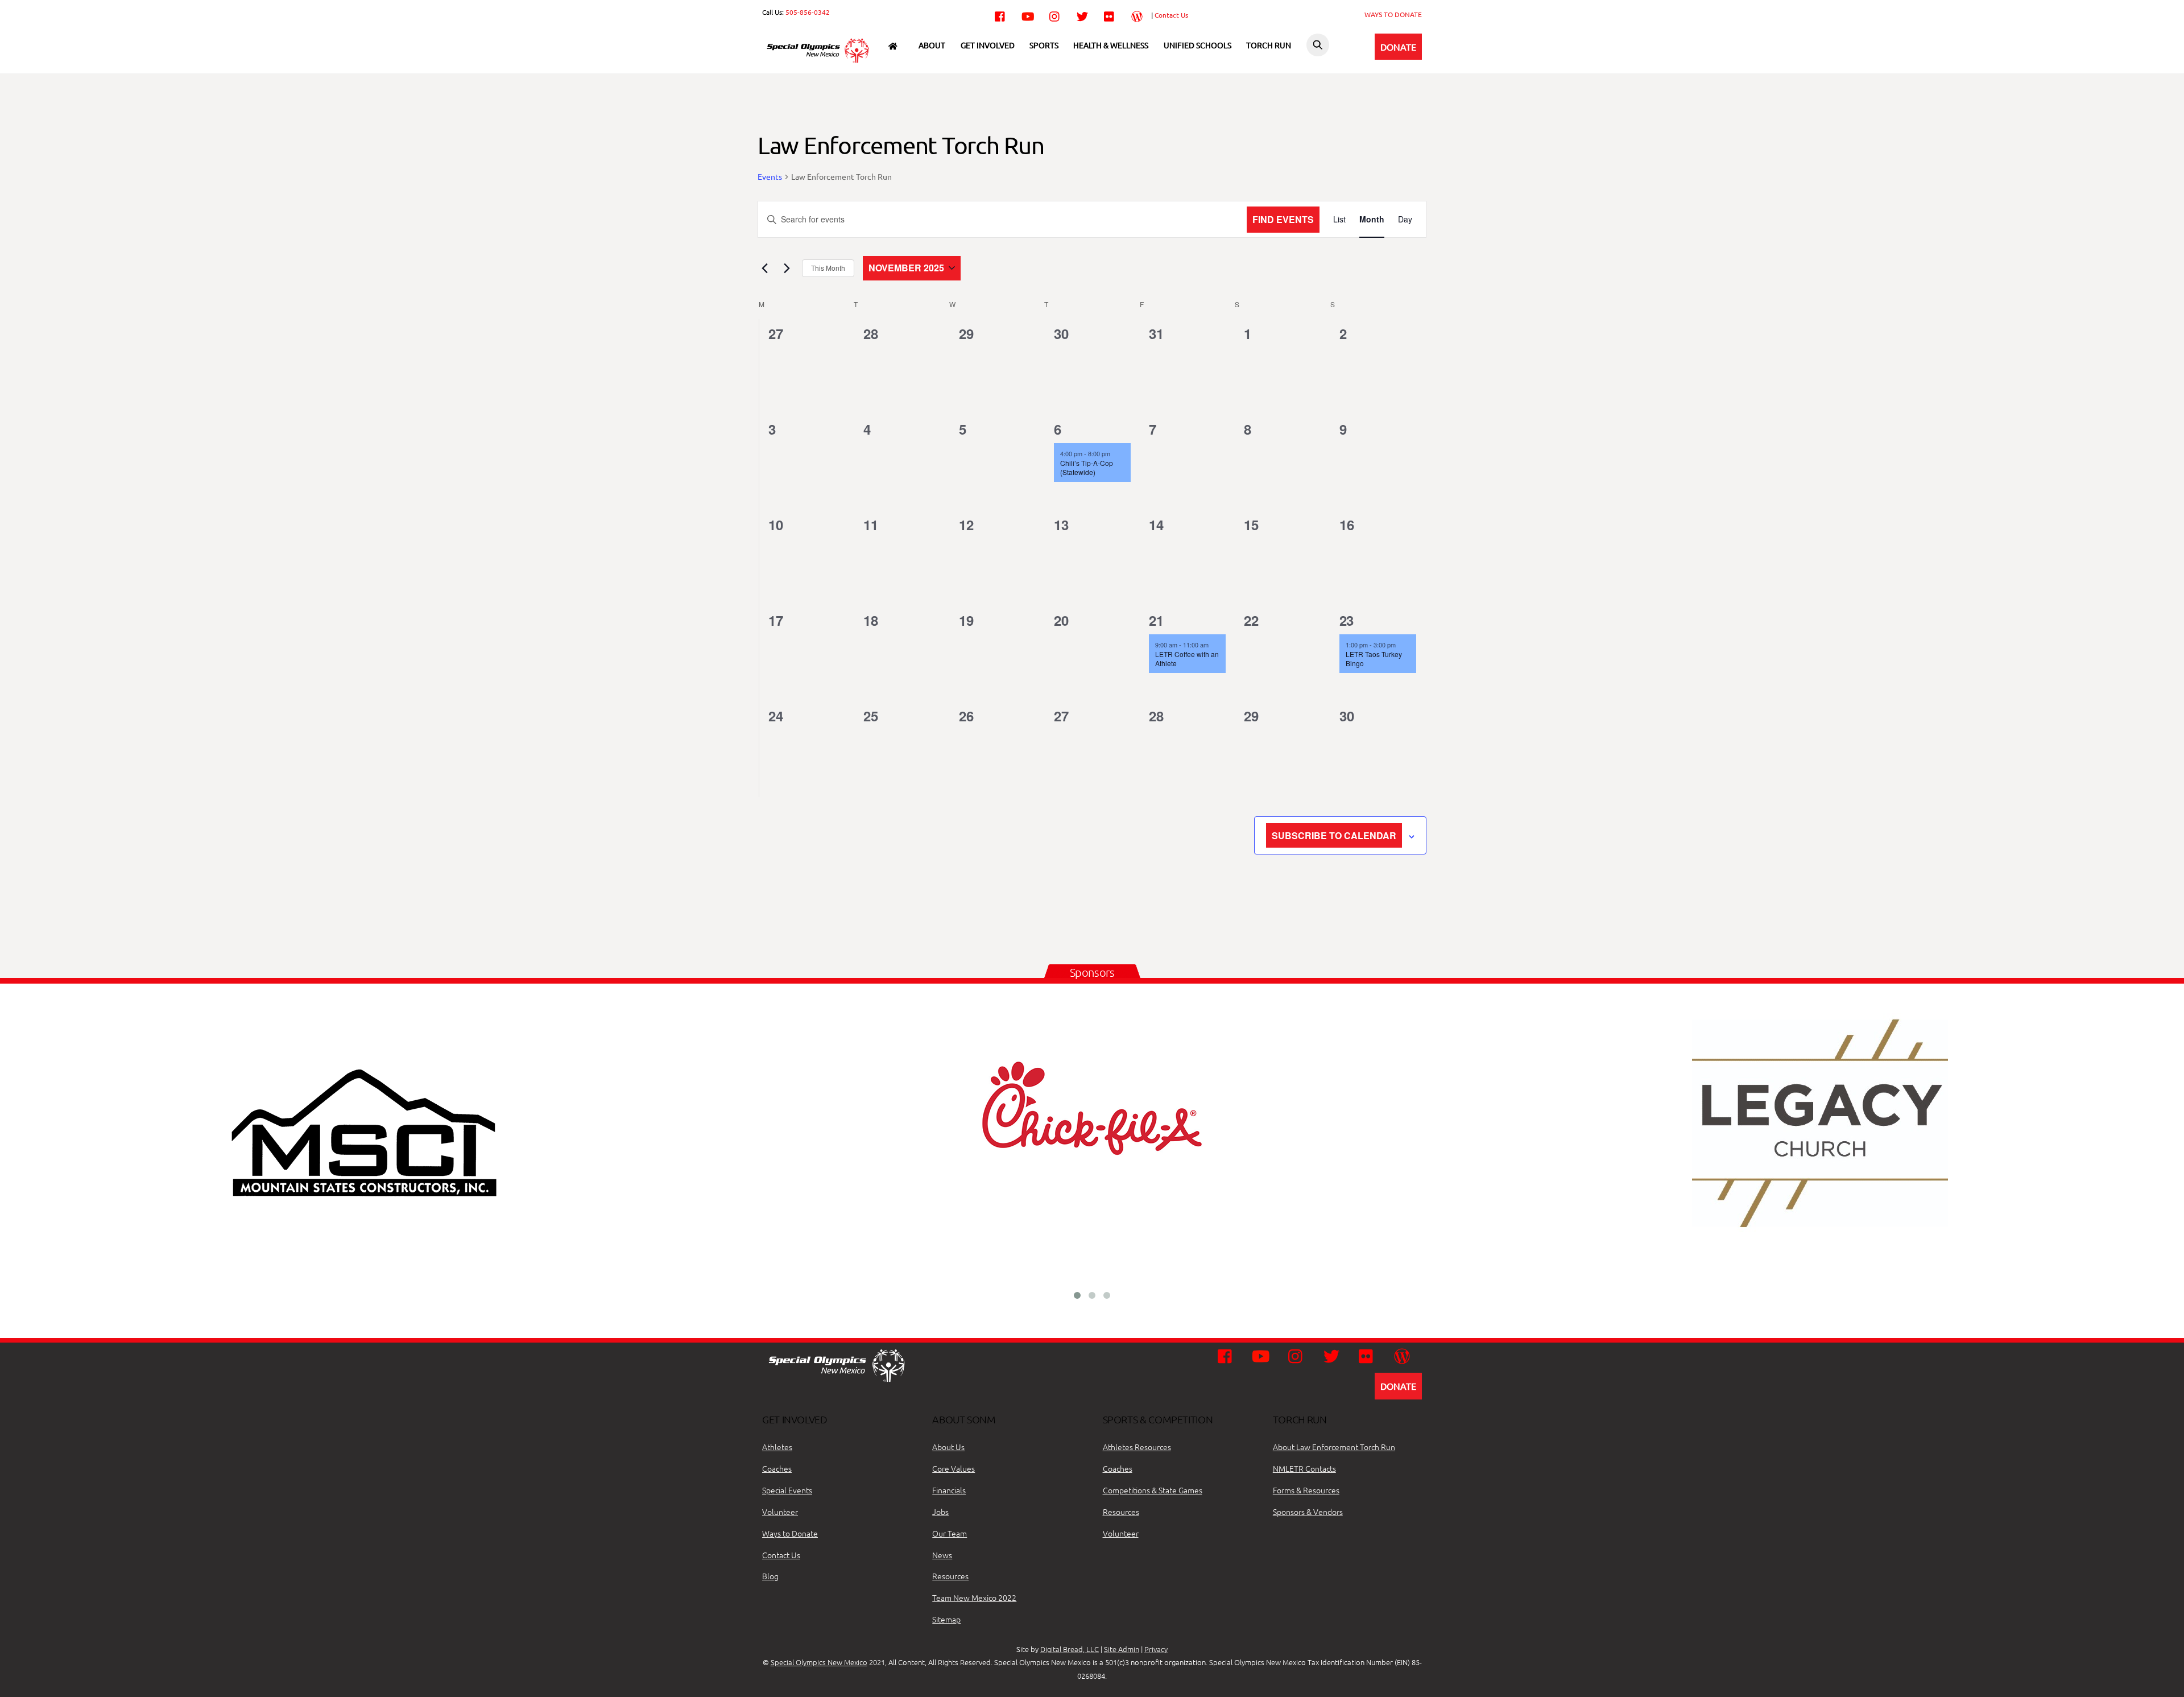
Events (770, 176)
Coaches (777, 1468)
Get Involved (988, 45)
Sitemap (946, 1619)
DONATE (1398, 47)
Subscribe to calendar (1334, 835)
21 (1156, 620)
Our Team (950, 1533)
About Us (948, 1447)
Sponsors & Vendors (1308, 1512)
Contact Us (1171, 15)
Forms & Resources (1306, 1490)
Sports (1044, 45)
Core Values (954, 1468)
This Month (828, 268)
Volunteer (780, 1512)
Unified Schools (1198, 45)
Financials (949, 1490)
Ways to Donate (790, 1533)
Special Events (787, 1490)
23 (1347, 620)
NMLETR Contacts (1304, 1468)
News (942, 1555)
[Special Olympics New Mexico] (822, 62)
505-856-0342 (808, 12)
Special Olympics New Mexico (819, 1662)
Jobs (940, 1512)
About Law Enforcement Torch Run (1334, 1447)
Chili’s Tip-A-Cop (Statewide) (1087, 468)
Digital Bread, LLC (1070, 1649)
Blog (770, 1576)
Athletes (777, 1447)
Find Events (1283, 219)
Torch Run (1269, 45)
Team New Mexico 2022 (974, 1597)
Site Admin (1122, 1649)
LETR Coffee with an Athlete (1187, 659)
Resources (950, 1576)
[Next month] (787, 268)
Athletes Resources (1137, 1447)
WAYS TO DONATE (1393, 14)
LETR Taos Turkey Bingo (1374, 659)
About (932, 45)
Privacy (1156, 1649)
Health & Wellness (1111, 45)
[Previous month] (764, 268)
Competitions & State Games (1153, 1490)
